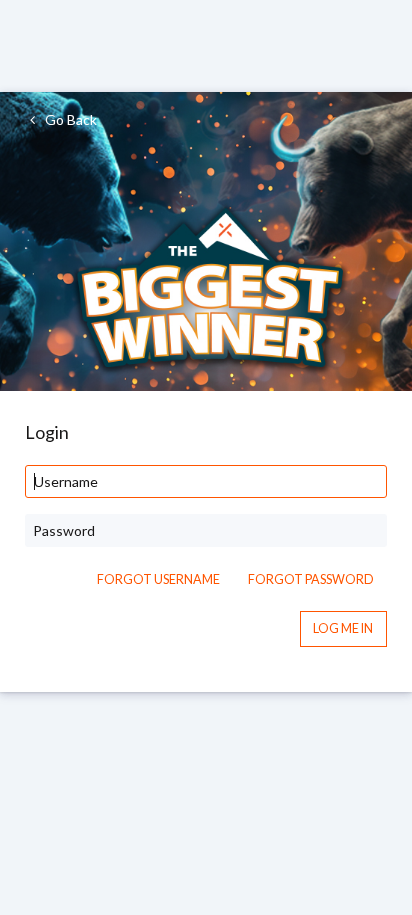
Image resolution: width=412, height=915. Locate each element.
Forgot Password (311, 579)
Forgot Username (158, 579)
